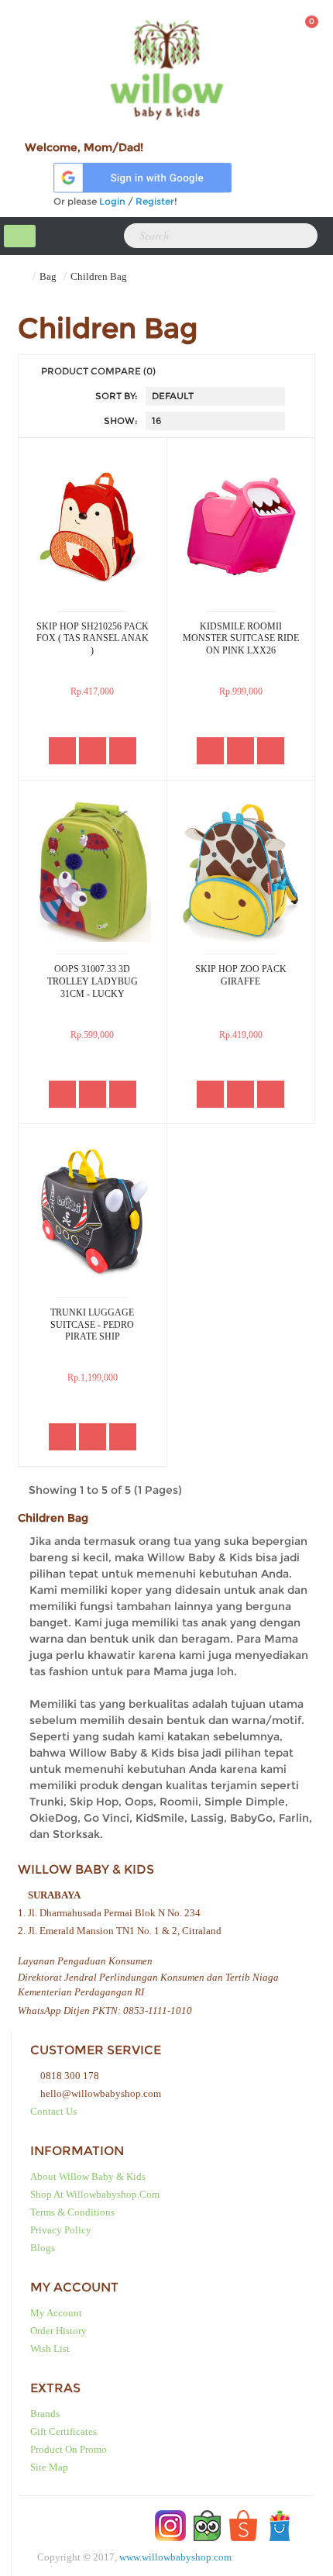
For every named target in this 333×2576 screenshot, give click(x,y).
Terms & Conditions (72, 2212)
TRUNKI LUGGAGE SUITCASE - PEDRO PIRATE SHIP (92, 1324)
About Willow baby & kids (88, 2176)
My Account (56, 2313)
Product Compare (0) (98, 371)
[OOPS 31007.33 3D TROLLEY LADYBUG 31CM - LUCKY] (93, 869)
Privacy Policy (61, 2230)
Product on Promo (69, 2449)
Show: (121, 421)
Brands (45, 2414)
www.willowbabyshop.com (175, 2557)
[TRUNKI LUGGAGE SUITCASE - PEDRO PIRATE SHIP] (93, 1212)
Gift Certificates (64, 2431)
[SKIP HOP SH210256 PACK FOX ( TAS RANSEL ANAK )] (93, 526)
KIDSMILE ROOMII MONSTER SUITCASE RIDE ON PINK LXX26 (241, 638)
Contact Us (53, 2111)
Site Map (49, 2467)
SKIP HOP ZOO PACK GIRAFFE (241, 975)
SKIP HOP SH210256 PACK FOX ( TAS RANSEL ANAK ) (93, 638)
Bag (48, 276)
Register (155, 201)
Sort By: (117, 396)
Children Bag (99, 276)
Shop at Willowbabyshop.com (95, 2194)
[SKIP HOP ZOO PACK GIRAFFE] (241, 869)
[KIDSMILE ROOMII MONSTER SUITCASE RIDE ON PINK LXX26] (241, 526)
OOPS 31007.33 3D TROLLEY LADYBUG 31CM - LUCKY (93, 981)
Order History (58, 2331)
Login (112, 201)
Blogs (43, 2248)
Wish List (50, 2348)
